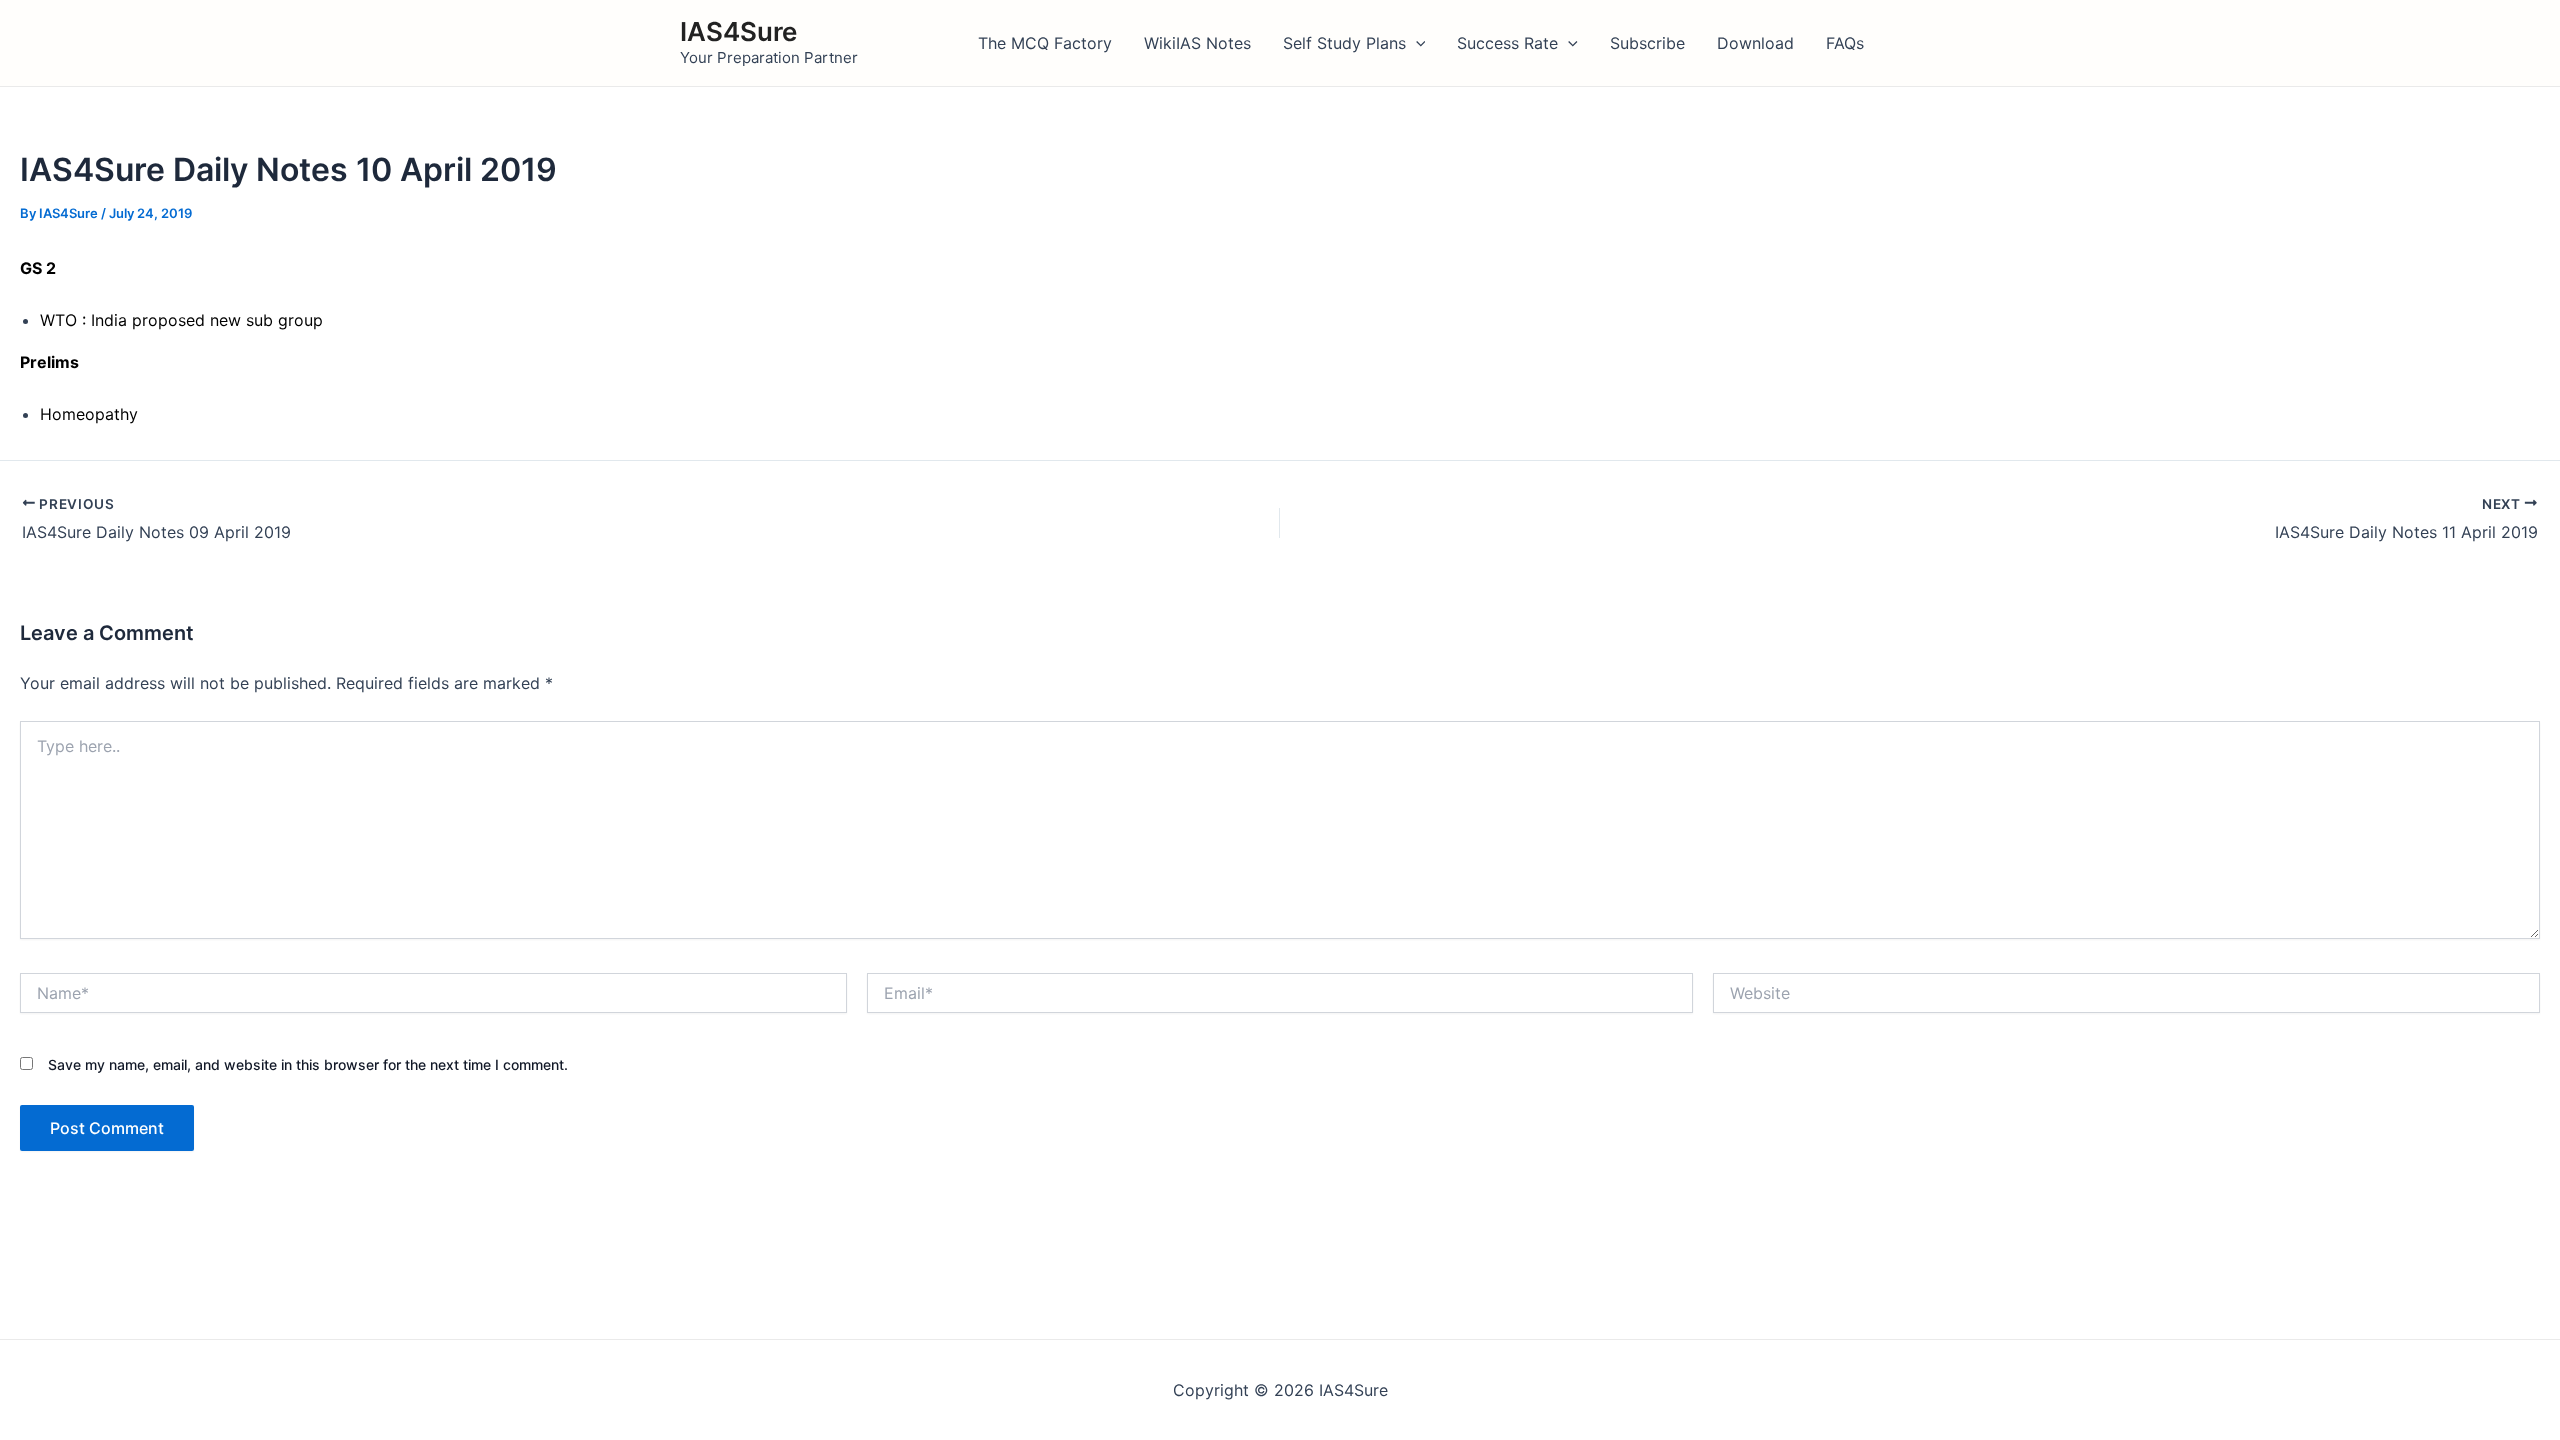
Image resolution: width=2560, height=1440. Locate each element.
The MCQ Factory (1045, 43)
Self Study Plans (1344, 43)
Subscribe (1647, 43)
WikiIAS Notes (1197, 43)
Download (1755, 43)
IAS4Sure (738, 31)
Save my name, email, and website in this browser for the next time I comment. (308, 1064)
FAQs (1845, 43)
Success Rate (1507, 43)
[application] (1416, 43)
